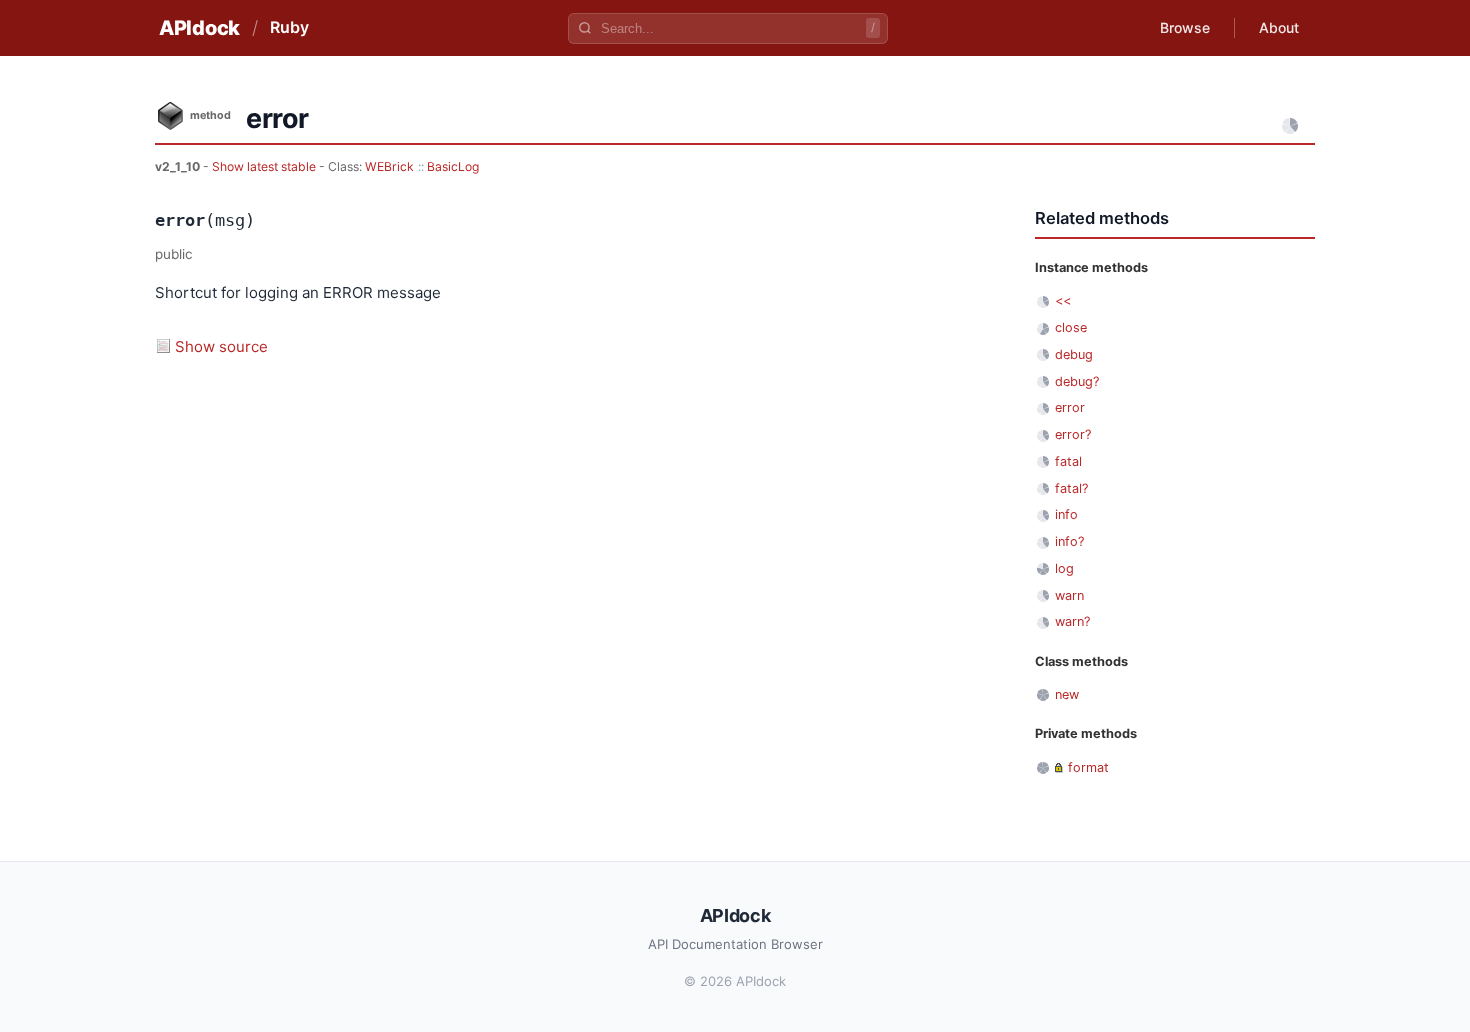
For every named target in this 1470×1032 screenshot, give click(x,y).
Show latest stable (265, 166)
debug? (1077, 381)
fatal (1068, 461)
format (1088, 767)
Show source (221, 346)
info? (1069, 541)
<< (1063, 300)
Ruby (289, 27)
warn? (1072, 621)
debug (1074, 354)
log (1064, 568)
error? (1073, 434)
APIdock (199, 28)
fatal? (1071, 488)
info (1066, 514)
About (1279, 27)
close (1071, 327)
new (1067, 694)
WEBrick (389, 166)
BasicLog (453, 166)
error (1070, 407)
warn (1069, 595)
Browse (1185, 27)
